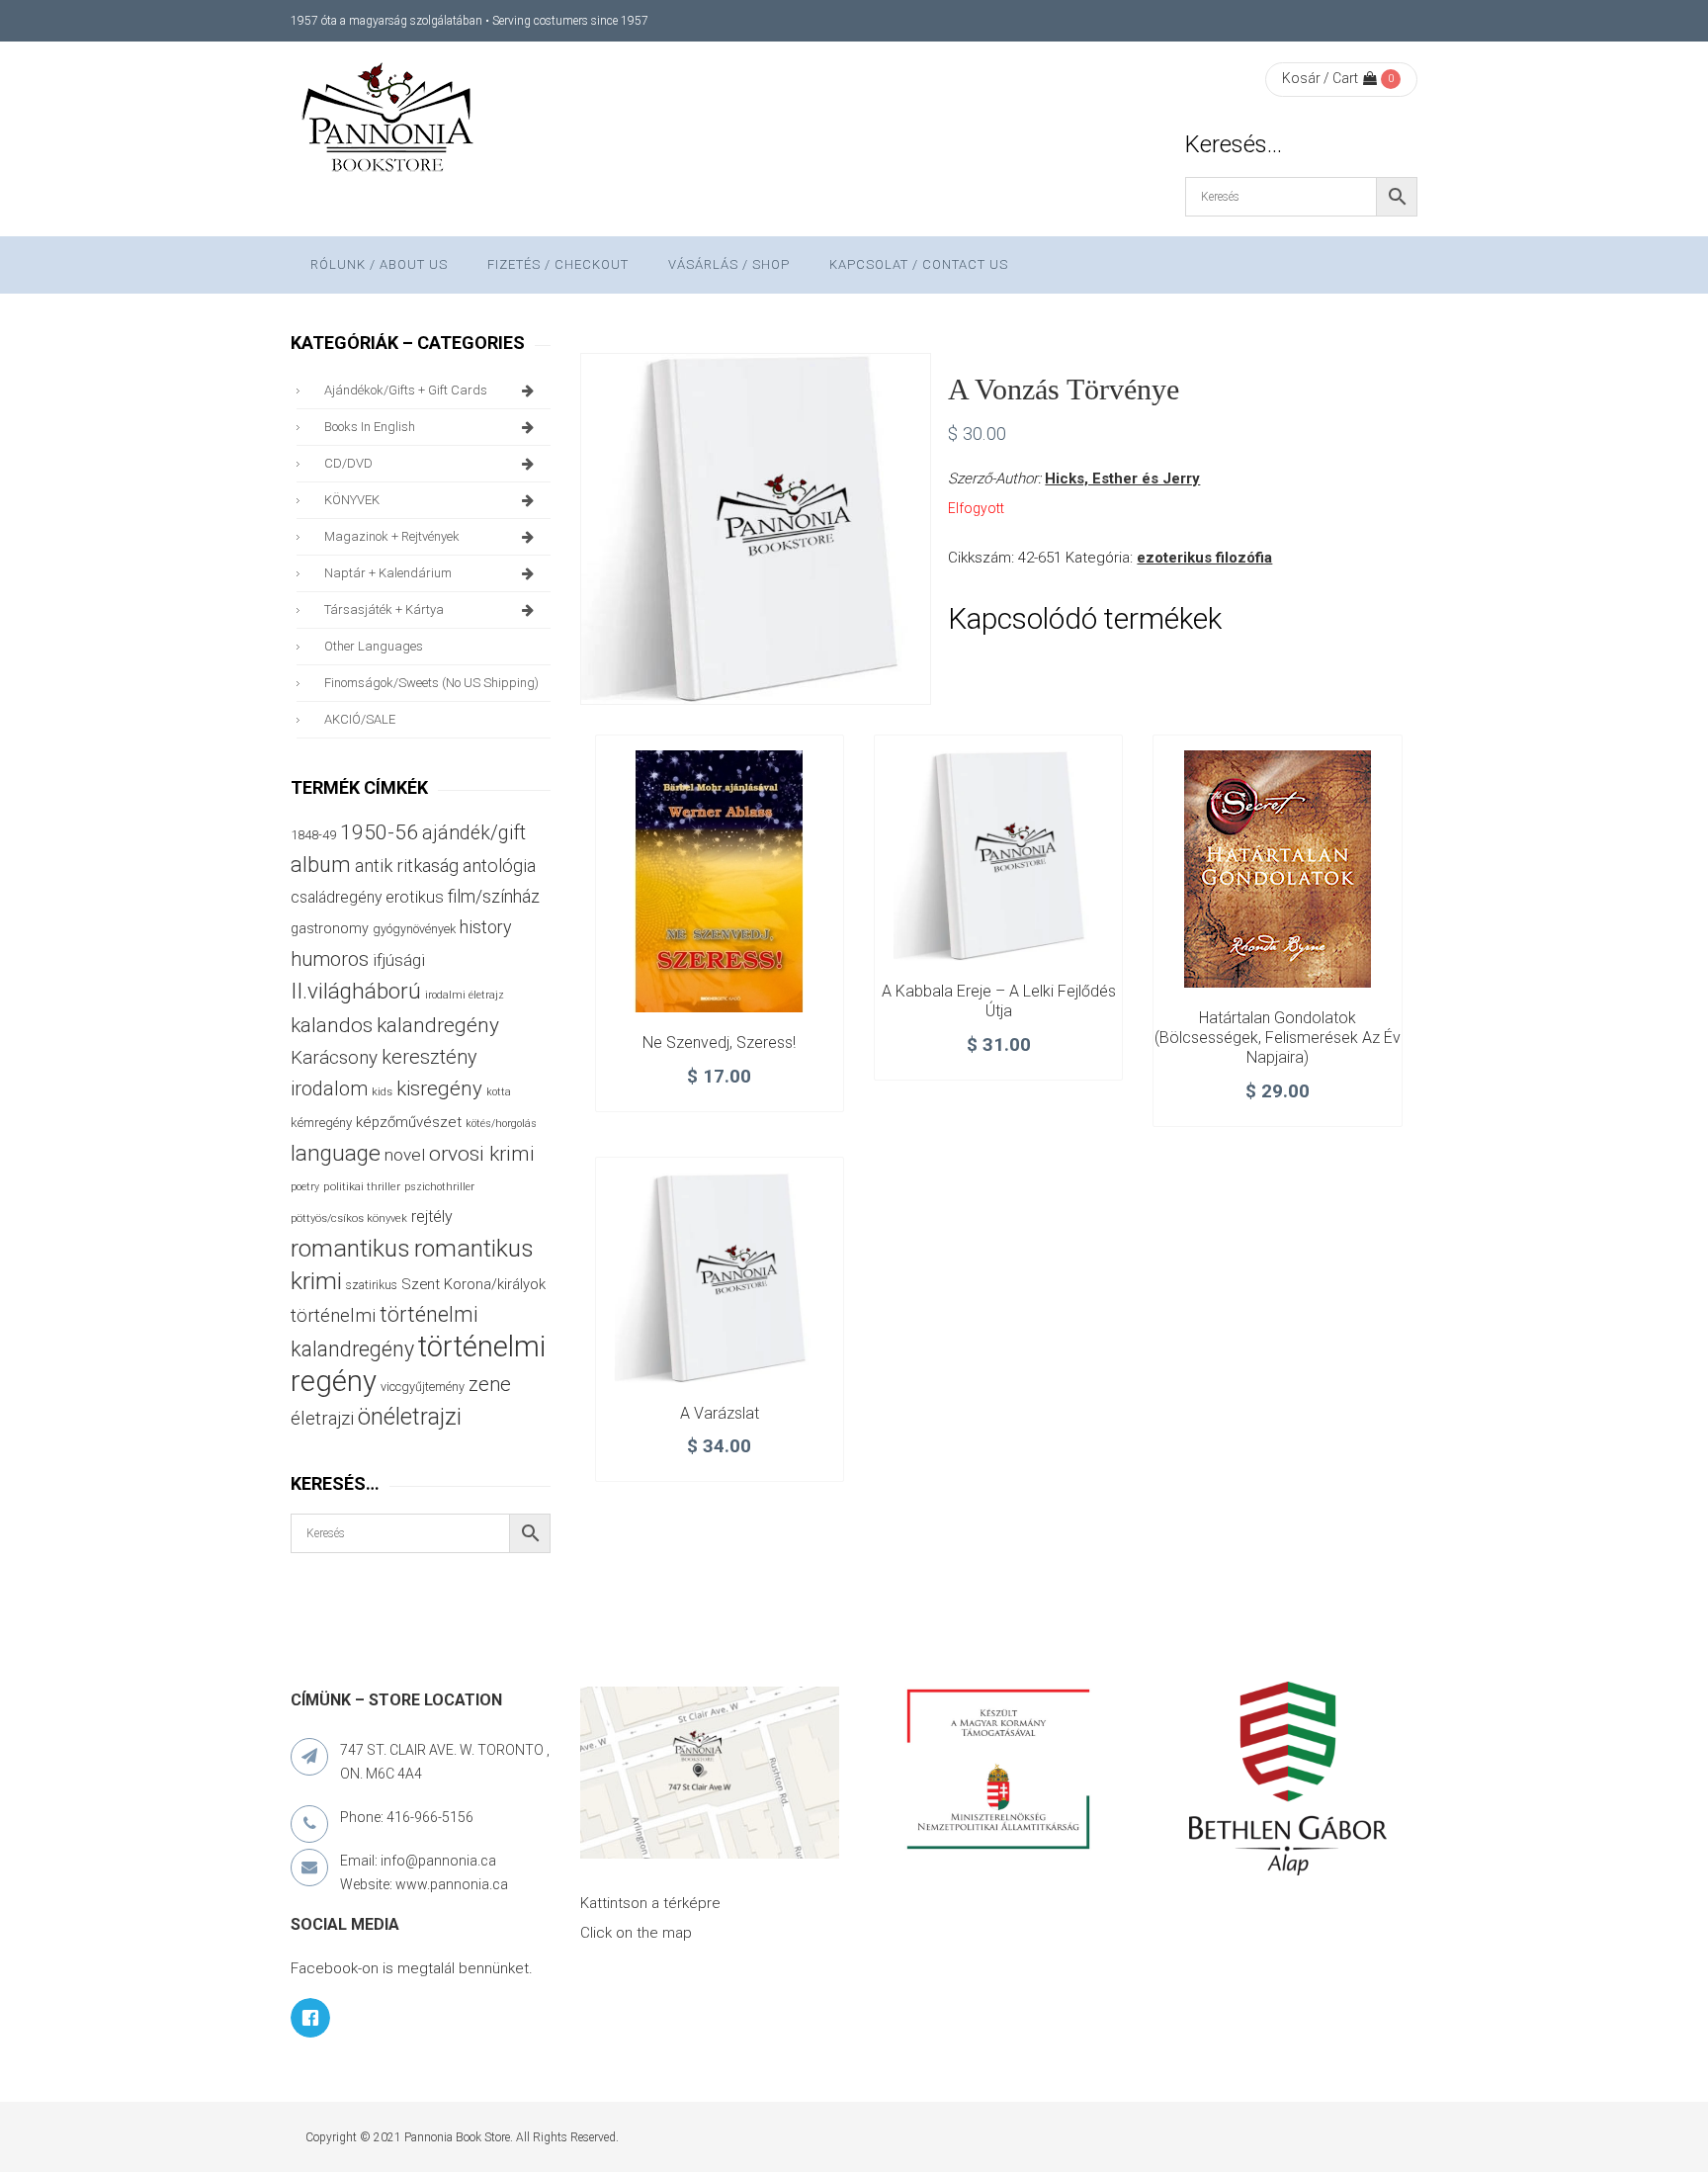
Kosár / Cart (1320, 78)
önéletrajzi (410, 1417)
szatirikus (372, 1285)
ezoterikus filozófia (1204, 558)
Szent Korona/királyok (473, 1284)
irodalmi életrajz (465, 995)
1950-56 (379, 832)
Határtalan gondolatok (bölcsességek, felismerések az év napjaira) (1278, 1038)
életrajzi (322, 1419)
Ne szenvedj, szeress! (719, 1043)
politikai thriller (362, 1186)
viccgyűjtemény (423, 1387)
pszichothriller (439, 1187)
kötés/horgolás (501, 1124)
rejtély (432, 1216)
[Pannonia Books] (389, 121)
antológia (499, 866)
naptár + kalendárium (388, 573)
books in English (370, 427)
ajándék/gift (474, 833)
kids (382, 1092)
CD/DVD (348, 463)
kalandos (332, 1025)
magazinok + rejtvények (392, 536)
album (321, 865)
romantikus (350, 1248)
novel (405, 1155)
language (336, 1153)
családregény (336, 897)
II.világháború (356, 991)
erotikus (415, 897)
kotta (499, 1092)
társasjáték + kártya (384, 609)
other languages (374, 646)
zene (490, 1384)
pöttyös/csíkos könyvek (349, 1218)
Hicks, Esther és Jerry (1122, 478)
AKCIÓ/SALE (360, 719)
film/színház (494, 896)
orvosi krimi (482, 1154)
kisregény (439, 1088)
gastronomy (330, 928)
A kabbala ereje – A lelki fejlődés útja (999, 1001)
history (485, 927)
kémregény (321, 1123)
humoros (330, 959)
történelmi (333, 1316)
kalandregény (438, 1025)
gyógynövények (414, 929)
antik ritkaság (407, 866)
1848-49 (313, 835)
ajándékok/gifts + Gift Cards (406, 390)
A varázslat (720, 1413)
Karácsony (334, 1057)
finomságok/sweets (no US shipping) (431, 683)
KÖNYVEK (352, 500)
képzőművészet (409, 1122)
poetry (305, 1187)
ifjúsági (399, 960)
